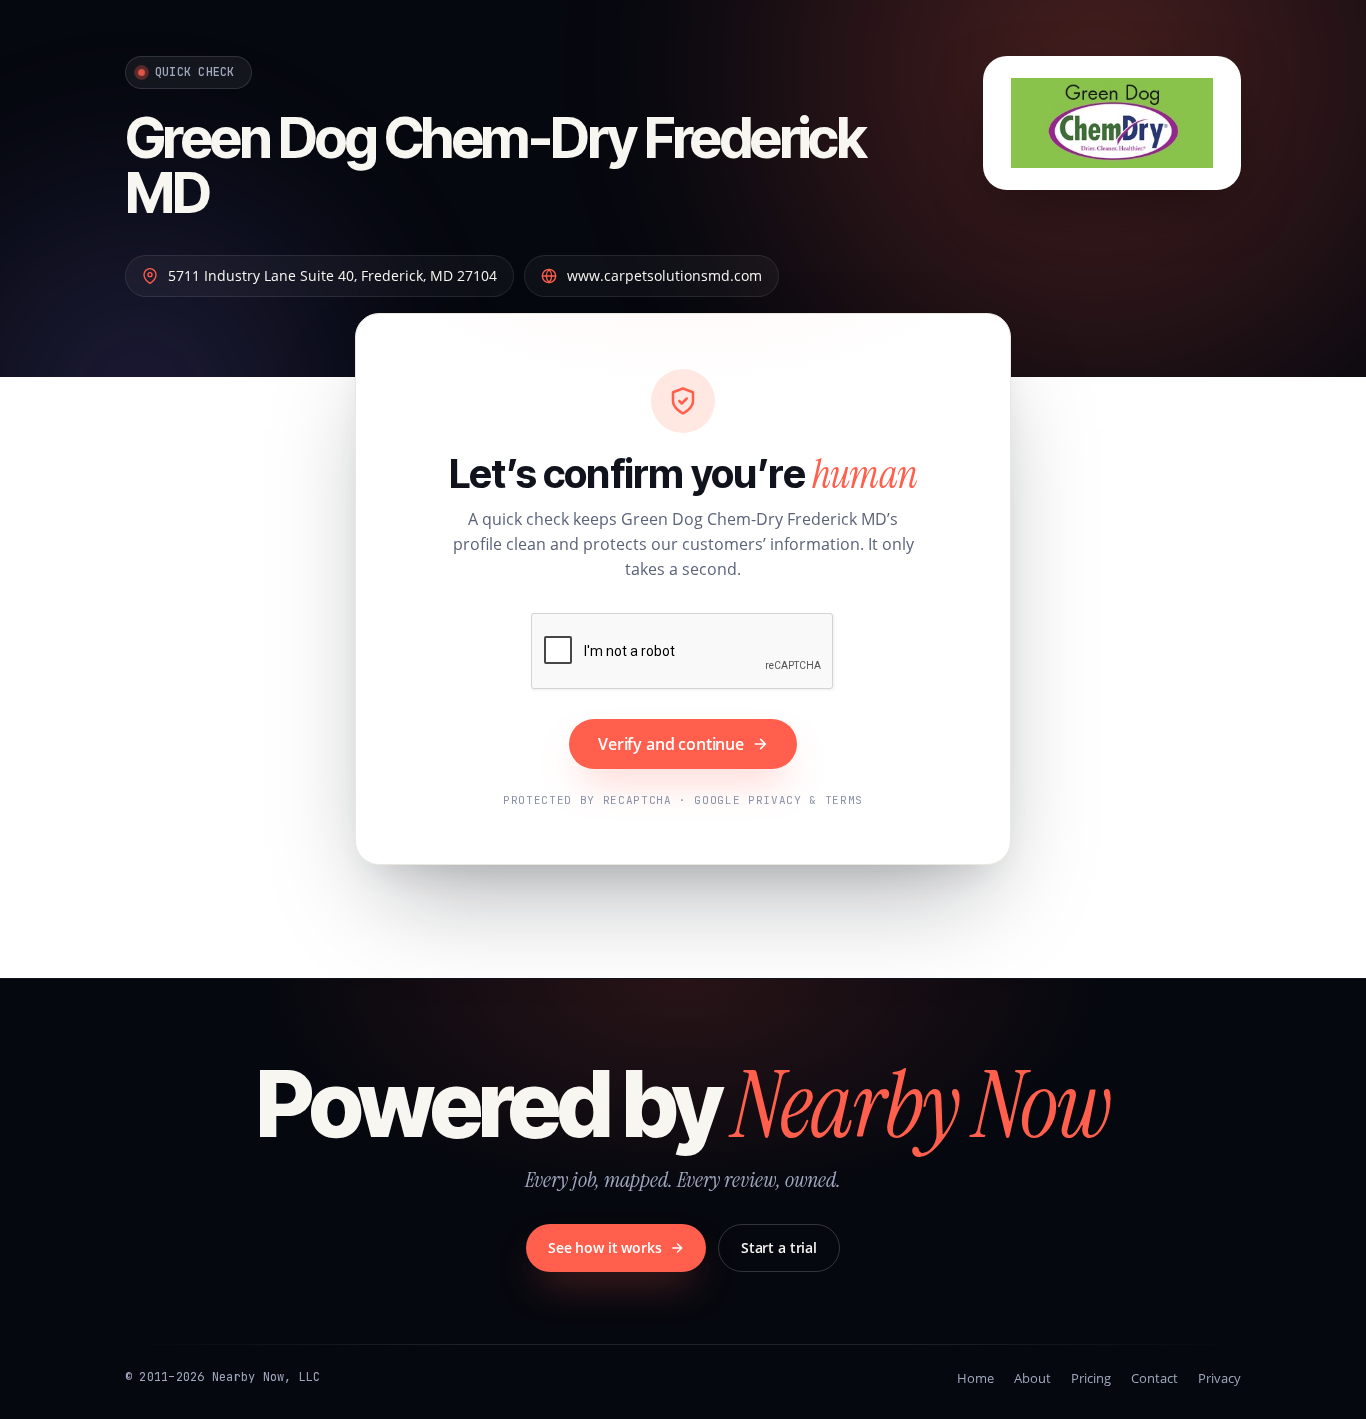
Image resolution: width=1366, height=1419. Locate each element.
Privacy (1219, 1378)
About (1032, 1378)
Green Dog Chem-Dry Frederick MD (494, 165)
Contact (1154, 1378)
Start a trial (779, 1247)
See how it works (605, 1247)
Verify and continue (671, 744)
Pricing (1091, 1378)
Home (975, 1378)
